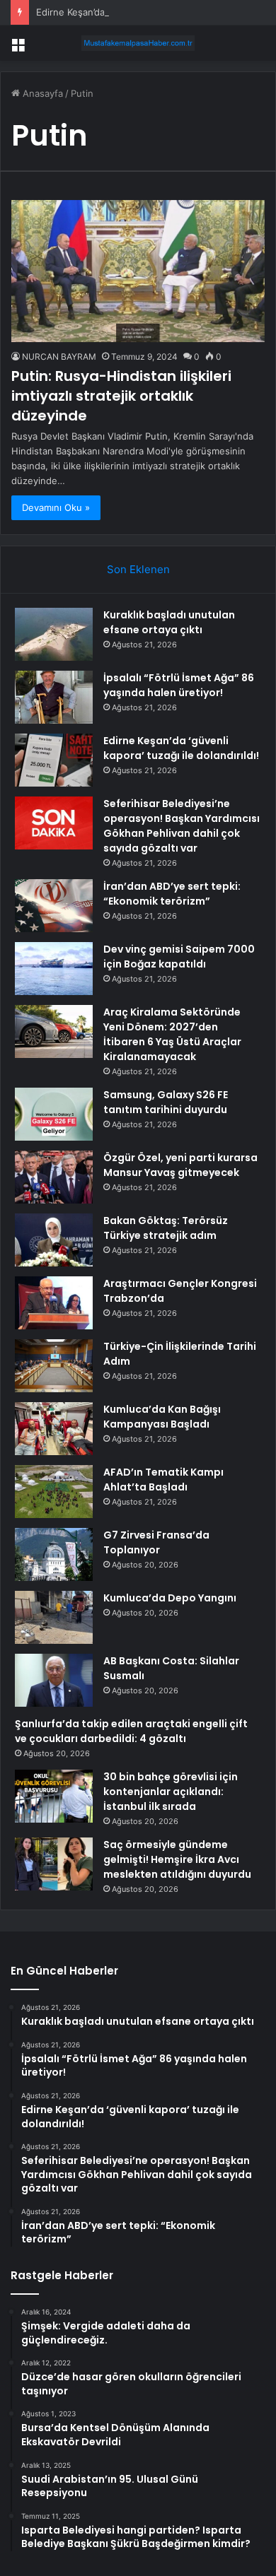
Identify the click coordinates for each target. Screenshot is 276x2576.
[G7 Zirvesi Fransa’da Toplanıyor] (54, 1554)
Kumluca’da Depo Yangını (170, 1598)
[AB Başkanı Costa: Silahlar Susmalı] (54, 1680)
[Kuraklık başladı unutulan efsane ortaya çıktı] (54, 634)
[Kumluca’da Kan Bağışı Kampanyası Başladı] (54, 1429)
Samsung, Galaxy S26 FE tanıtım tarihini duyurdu (166, 1102)
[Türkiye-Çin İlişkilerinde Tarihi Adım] (54, 1366)
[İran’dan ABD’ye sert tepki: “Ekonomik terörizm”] (54, 906)
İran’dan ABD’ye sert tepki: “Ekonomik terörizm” (172, 894)
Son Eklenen (138, 569)
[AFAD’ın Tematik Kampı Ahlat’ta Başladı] (54, 1492)
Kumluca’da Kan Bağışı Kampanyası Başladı (162, 1417)
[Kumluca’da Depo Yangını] (54, 1617)
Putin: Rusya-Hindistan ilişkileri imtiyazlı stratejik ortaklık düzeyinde (121, 396)
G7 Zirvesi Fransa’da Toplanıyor (156, 1542)
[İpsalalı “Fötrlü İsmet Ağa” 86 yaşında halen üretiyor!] (54, 697)
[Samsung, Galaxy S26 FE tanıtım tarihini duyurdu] (54, 1114)
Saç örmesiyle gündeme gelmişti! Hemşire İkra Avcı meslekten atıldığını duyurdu (177, 1859)
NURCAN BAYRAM (59, 357)
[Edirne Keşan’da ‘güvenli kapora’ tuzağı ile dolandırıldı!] (54, 760)
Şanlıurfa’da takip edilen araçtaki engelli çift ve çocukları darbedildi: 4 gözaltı (131, 1731)
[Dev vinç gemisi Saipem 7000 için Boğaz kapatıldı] (54, 969)
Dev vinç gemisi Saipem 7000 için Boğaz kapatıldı (179, 957)
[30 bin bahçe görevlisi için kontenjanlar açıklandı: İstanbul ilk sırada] (54, 1796)
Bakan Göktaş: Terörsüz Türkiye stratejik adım (166, 1228)
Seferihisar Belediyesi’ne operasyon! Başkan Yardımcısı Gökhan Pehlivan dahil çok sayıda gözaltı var (182, 826)
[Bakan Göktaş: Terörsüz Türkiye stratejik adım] (54, 1240)
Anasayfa (41, 93)
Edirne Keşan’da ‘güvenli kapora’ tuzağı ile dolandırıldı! (154, 12)
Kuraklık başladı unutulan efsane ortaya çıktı (169, 622)
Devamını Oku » (56, 507)
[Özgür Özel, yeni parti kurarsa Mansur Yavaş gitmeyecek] (54, 1177)
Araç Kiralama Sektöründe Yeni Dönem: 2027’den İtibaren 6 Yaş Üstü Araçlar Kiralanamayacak (172, 1034)
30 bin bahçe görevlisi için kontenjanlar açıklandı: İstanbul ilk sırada (171, 1792)
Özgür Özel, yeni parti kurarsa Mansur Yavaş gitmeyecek (180, 1165)
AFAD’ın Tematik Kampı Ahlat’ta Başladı (163, 1480)
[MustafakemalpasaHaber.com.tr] (138, 43)
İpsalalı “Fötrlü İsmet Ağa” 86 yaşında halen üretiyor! (179, 685)
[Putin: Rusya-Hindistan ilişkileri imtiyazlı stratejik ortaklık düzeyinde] (138, 271)
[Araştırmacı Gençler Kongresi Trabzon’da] (54, 1303)
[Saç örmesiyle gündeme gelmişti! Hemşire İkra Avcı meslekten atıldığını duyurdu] (54, 1864)
